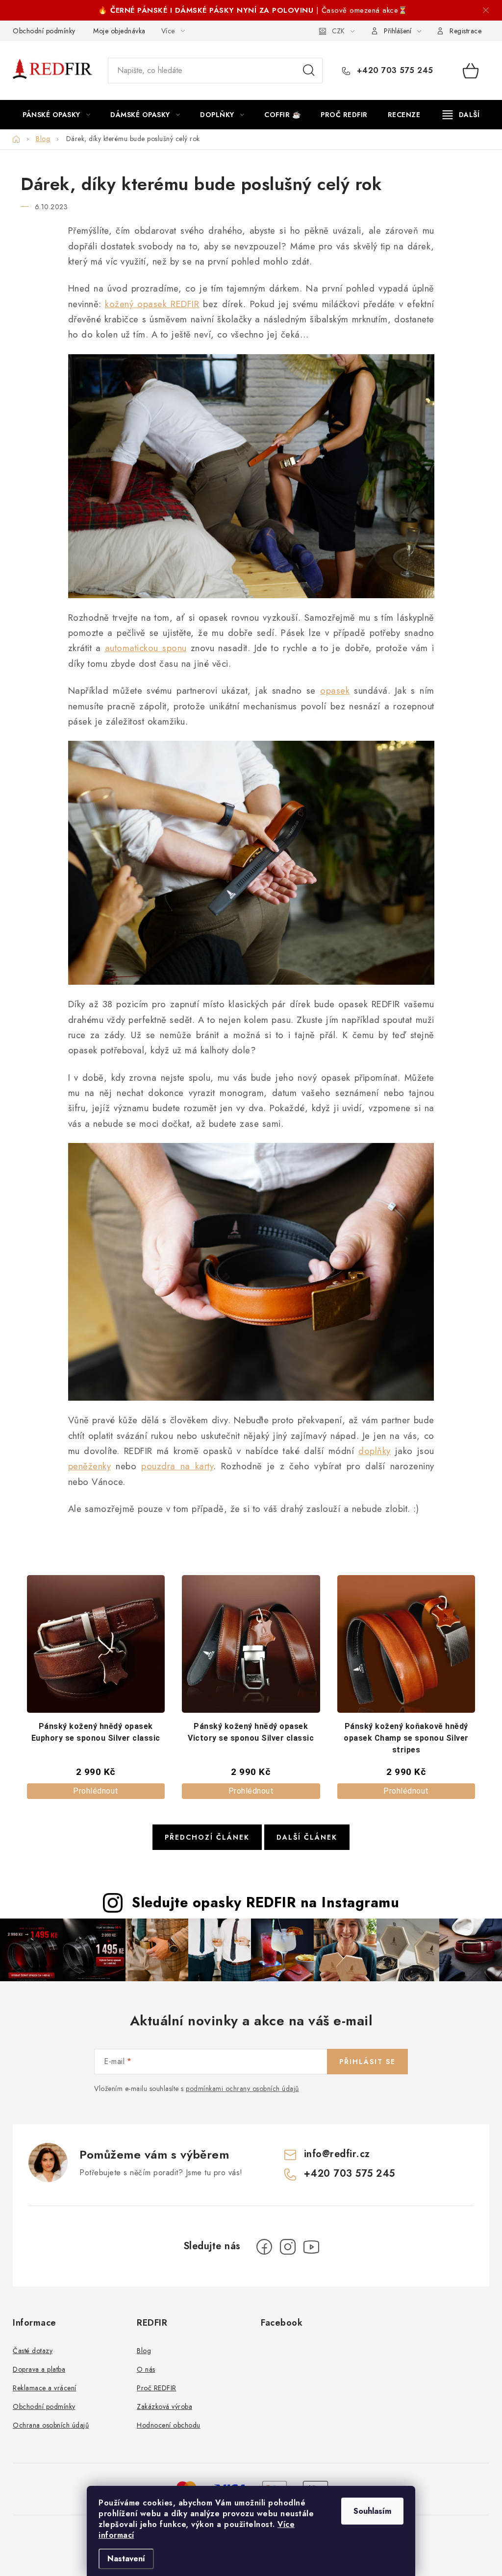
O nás (146, 2369)
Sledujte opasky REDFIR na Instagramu (265, 1902)
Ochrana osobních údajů (51, 2425)
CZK (338, 31)
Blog (144, 2351)
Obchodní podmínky (44, 31)
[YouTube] (311, 2247)
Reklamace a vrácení (45, 2388)
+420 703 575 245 (394, 71)
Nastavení (126, 2559)
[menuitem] (56, 115)
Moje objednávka (119, 31)
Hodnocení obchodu (169, 2425)
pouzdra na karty (177, 1466)
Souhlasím (372, 2511)
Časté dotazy (33, 2351)
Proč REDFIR (157, 2388)
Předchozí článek (207, 1837)
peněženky (90, 1466)
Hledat (309, 71)
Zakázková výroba (164, 2406)
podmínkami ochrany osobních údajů (242, 2089)
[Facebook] (264, 2247)
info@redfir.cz (337, 2154)
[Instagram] (288, 2247)
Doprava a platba (39, 2369)
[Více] (461, 115)
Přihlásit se (367, 2062)
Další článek (307, 1837)
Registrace (465, 31)
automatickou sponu (146, 648)
